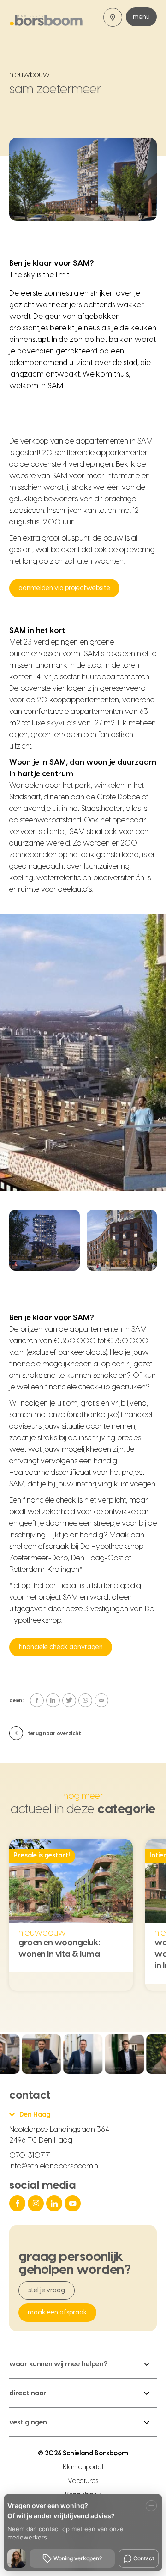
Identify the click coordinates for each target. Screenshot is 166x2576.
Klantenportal (83, 2467)
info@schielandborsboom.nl (54, 2166)
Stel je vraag (47, 2290)
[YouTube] (74, 2203)
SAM (60, 476)
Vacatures (83, 2481)
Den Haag (35, 2115)
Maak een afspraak (57, 2313)
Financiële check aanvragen (61, 1647)
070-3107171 (30, 2156)
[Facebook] (18, 2203)
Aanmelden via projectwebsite (64, 588)
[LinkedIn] (55, 2203)
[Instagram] (37, 2203)
